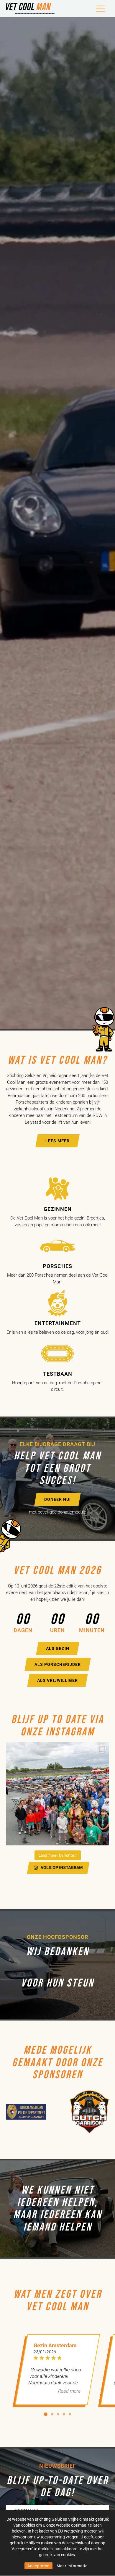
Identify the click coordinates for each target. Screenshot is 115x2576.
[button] (46, 2414)
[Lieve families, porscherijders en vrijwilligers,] (57, 1794)
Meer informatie (72, 2566)
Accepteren (38, 2566)
